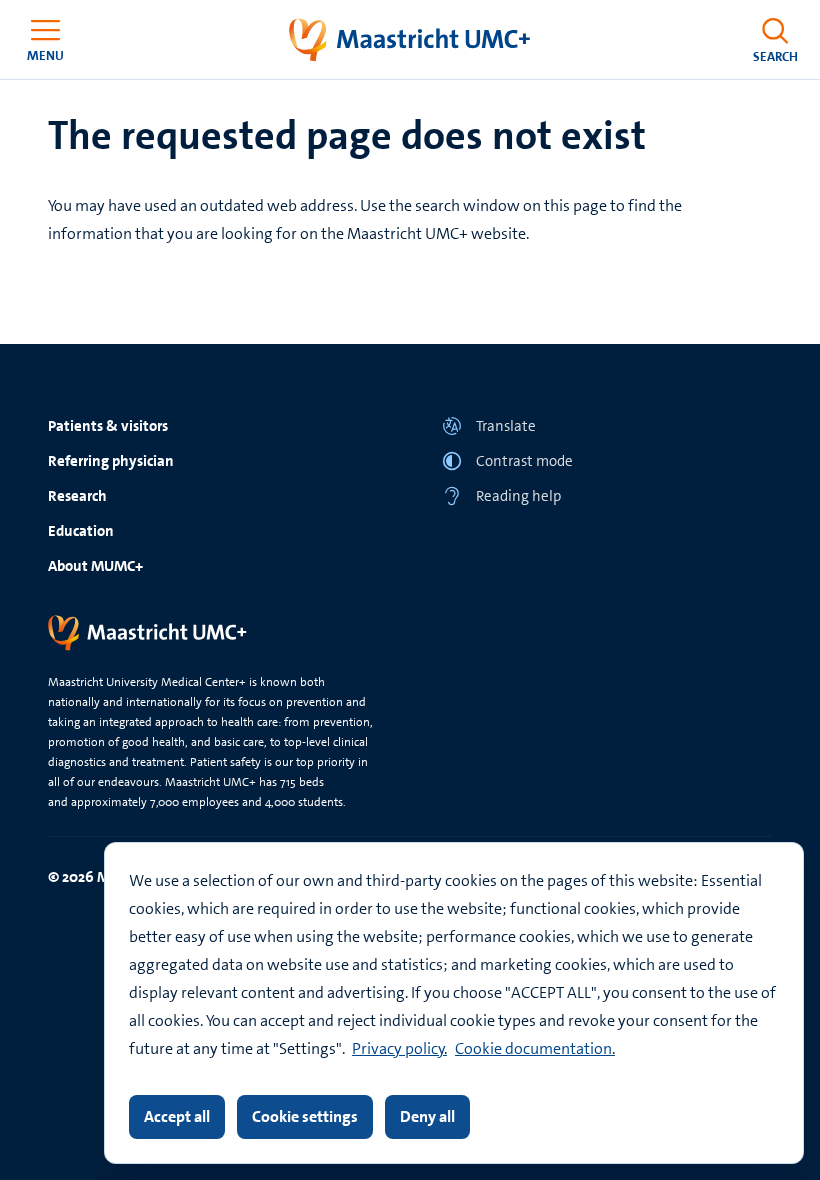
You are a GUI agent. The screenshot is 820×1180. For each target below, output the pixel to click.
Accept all (177, 1116)
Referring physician (111, 461)
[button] (607, 425)
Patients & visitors (108, 426)
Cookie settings (305, 1116)
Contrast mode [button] (524, 461)
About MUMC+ (95, 566)
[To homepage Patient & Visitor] (410, 40)
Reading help (518, 496)
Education (81, 531)
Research (77, 496)
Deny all (427, 1116)
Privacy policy (398, 1048)
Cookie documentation (533, 1048)
